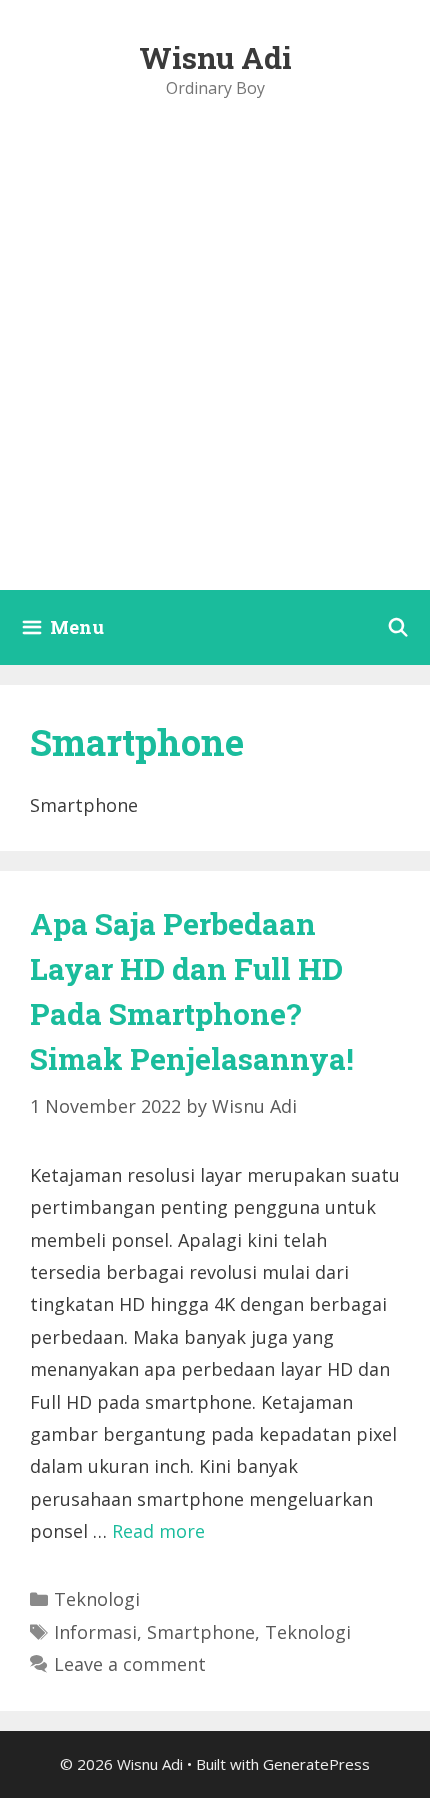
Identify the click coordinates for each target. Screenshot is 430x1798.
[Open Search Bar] (398, 627)
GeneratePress (316, 1764)
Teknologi (97, 1599)
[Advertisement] (215, 365)
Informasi (95, 1632)
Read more (158, 1531)
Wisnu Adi (215, 57)
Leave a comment (130, 1664)
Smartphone (201, 1632)
